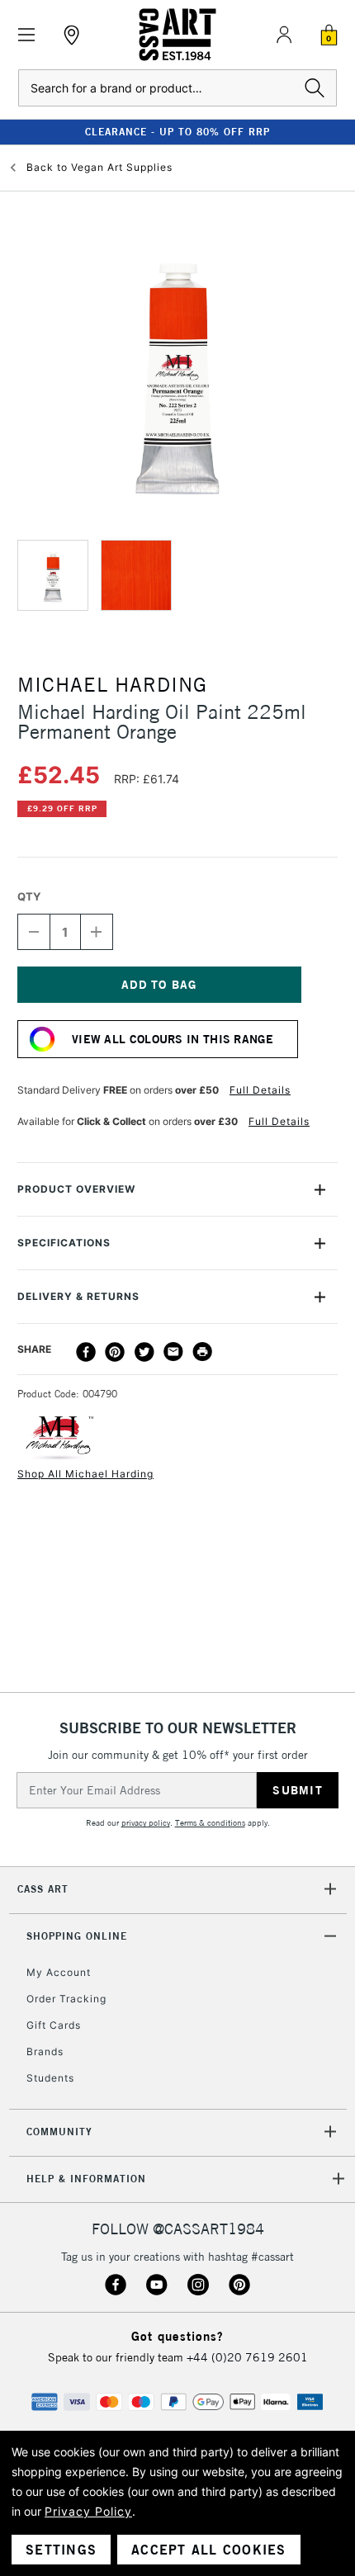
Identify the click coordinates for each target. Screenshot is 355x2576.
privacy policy (146, 1823)
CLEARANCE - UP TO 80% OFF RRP (177, 132)
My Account (59, 1972)
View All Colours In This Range (173, 1039)
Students (50, 2078)
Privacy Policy (88, 2511)
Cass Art (43, 1889)
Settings (61, 2550)
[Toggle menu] (27, 35)
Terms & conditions (210, 1823)
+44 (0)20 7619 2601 (247, 2357)
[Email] (173, 1352)
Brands (45, 2051)
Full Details (260, 1090)
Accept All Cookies (209, 2550)
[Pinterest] (115, 1352)
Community (59, 2132)
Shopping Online (77, 1936)
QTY (29, 896)
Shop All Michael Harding (85, 1474)
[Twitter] (144, 1352)
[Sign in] (284, 35)
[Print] (202, 1352)
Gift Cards (54, 2025)
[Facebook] (86, 1352)
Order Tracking (66, 1999)
